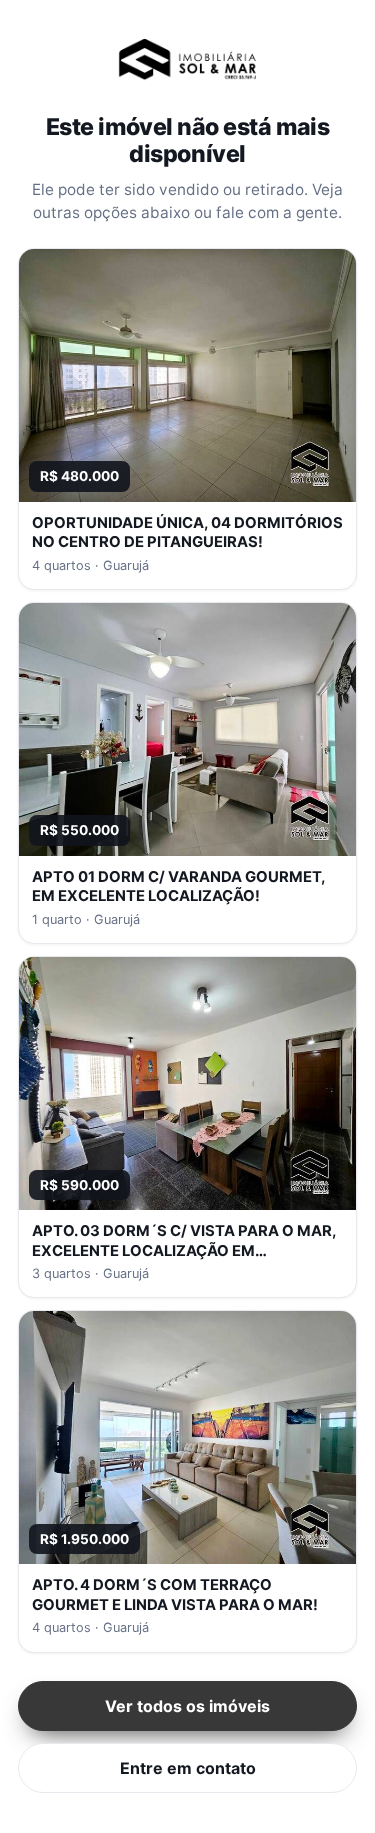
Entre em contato (188, 1768)
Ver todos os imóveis (187, 1706)
